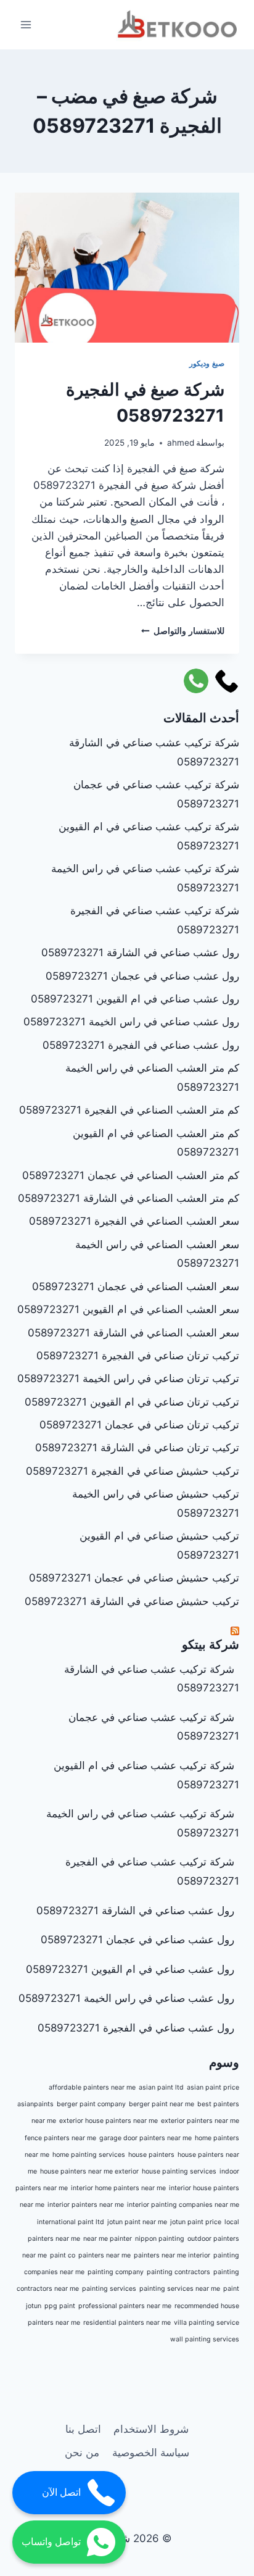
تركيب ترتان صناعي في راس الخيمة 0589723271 (128, 1378)
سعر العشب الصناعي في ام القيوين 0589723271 (128, 1309)
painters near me (104, 2255)
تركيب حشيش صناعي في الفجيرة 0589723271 (133, 1471)
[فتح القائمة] (26, 24)
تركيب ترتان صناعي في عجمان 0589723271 (139, 1425)
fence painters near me (60, 2138)
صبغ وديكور (207, 363)
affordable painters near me (92, 2087)
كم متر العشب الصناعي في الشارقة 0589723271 (129, 1198)
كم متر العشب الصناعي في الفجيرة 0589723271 (129, 1110)
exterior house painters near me (109, 2121)
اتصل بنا (83, 2429)
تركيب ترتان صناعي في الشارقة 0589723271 (137, 1448)
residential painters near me (127, 2323)
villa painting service (207, 2323)
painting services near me (180, 2289)
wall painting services (205, 2339)
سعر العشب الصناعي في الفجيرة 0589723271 (134, 1221)
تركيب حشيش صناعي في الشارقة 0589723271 (132, 1601)
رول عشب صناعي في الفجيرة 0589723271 (141, 1045)
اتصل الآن (61, 2492)
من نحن (82, 2453)
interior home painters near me (118, 2188)
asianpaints (35, 2104)
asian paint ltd (161, 2087)
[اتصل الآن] (227, 681)
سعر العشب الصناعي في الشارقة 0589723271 (133, 1333)
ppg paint (60, 2306)
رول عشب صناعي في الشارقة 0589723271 (140, 952)
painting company (116, 2272)
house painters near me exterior (89, 2171)
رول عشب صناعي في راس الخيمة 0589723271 (131, 1022)
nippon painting (160, 2239)
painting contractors (178, 2272)
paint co (63, 2255)
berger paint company (91, 2104)
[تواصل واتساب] (196, 681)
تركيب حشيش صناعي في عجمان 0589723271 (134, 1578)
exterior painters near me (200, 2121)
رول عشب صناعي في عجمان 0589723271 (142, 976)
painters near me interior (172, 2255)
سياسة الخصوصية (151, 2453)
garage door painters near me (145, 2138)
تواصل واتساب (51, 2542)
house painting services (179, 2171)
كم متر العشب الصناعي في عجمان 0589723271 (131, 1175)
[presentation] (127, 268)
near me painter (108, 2239)
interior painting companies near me (183, 2205)
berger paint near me (162, 2104)
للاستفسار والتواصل (183, 631)
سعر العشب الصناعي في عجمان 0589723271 (136, 1286)
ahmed (181, 443)
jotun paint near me (137, 2222)
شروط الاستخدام (151, 2429)
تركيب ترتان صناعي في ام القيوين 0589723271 (132, 1402)
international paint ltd (71, 2222)
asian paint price (213, 2087)
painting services (109, 2289)
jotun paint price (196, 2222)
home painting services (89, 2155)
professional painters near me (125, 2306)
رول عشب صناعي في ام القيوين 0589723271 (135, 999)
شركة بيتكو (211, 1644)
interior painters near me (86, 2205)
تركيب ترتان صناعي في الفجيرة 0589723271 (138, 1356)
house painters (151, 2155)
